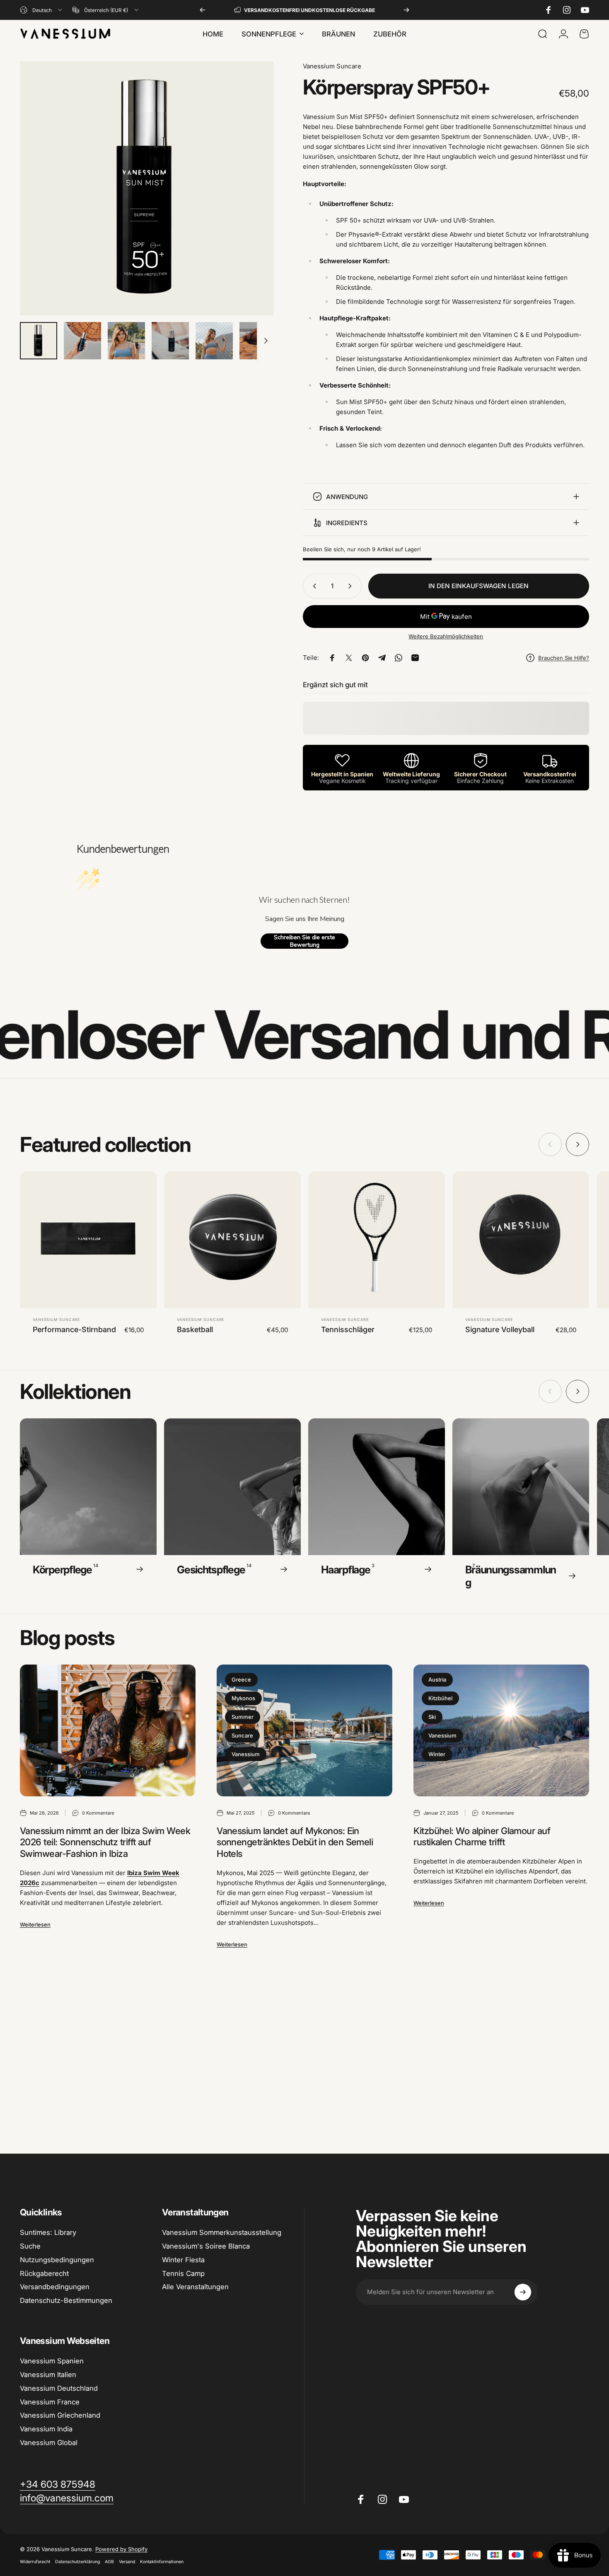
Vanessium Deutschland (59, 2388)
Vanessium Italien (48, 2375)
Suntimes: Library (48, 2232)
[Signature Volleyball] (521, 1240)
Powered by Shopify (121, 2549)
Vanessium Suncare (332, 66)
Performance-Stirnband (74, 1329)
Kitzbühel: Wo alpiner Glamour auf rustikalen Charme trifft (482, 1837)
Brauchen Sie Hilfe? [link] (564, 658)
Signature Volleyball (500, 1329)
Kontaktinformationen (162, 2562)
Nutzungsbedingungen (57, 2260)
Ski (432, 1717)
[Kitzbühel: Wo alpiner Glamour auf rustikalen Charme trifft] (501, 1730)
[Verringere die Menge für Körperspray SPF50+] (313, 586)
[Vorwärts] (406, 10)
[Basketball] (232, 1240)
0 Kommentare (98, 1813)
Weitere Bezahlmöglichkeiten (446, 636)
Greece (241, 1679)
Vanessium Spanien (52, 2361)
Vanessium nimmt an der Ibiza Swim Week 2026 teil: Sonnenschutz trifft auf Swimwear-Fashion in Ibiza (105, 1842)
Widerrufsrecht (35, 2562)
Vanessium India (46, 2429)
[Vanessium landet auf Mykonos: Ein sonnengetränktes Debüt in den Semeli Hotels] (304, 1730)
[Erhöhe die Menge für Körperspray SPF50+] (352, 586)
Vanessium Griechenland (60, 2415)
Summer (243, 1717)
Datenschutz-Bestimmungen (66, 2300)
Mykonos (243, 1698)
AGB (109, 2562)
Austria (437, 1679)
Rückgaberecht (44, 2273)
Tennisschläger (348, 1329)
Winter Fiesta (183, 2260)
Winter (437, 1754)
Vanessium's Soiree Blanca (206, 2246)
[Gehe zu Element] (39, 341)
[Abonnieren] (523, 2292)
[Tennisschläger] (377, 1240)
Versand (127, 2562)
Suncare (242, 1735)
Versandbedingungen (55, 2287)
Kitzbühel (440, 1698)
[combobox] (42, 10)
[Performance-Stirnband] (88, 1240)
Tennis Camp (183, 2273)
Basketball (195, 1329)
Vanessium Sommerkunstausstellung (222, 2232)
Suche (30, 2246)
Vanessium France (50, 2402)
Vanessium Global (49, 2443)
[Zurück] (203, 10)
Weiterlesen (35, 1924)
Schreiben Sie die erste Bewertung (304, 941)
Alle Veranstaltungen (195, 2287)
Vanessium (246, 1754)
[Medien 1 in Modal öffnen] (147, 188)
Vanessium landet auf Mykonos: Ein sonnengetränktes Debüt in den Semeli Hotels (295, 1842)
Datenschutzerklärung (77, 2562)
